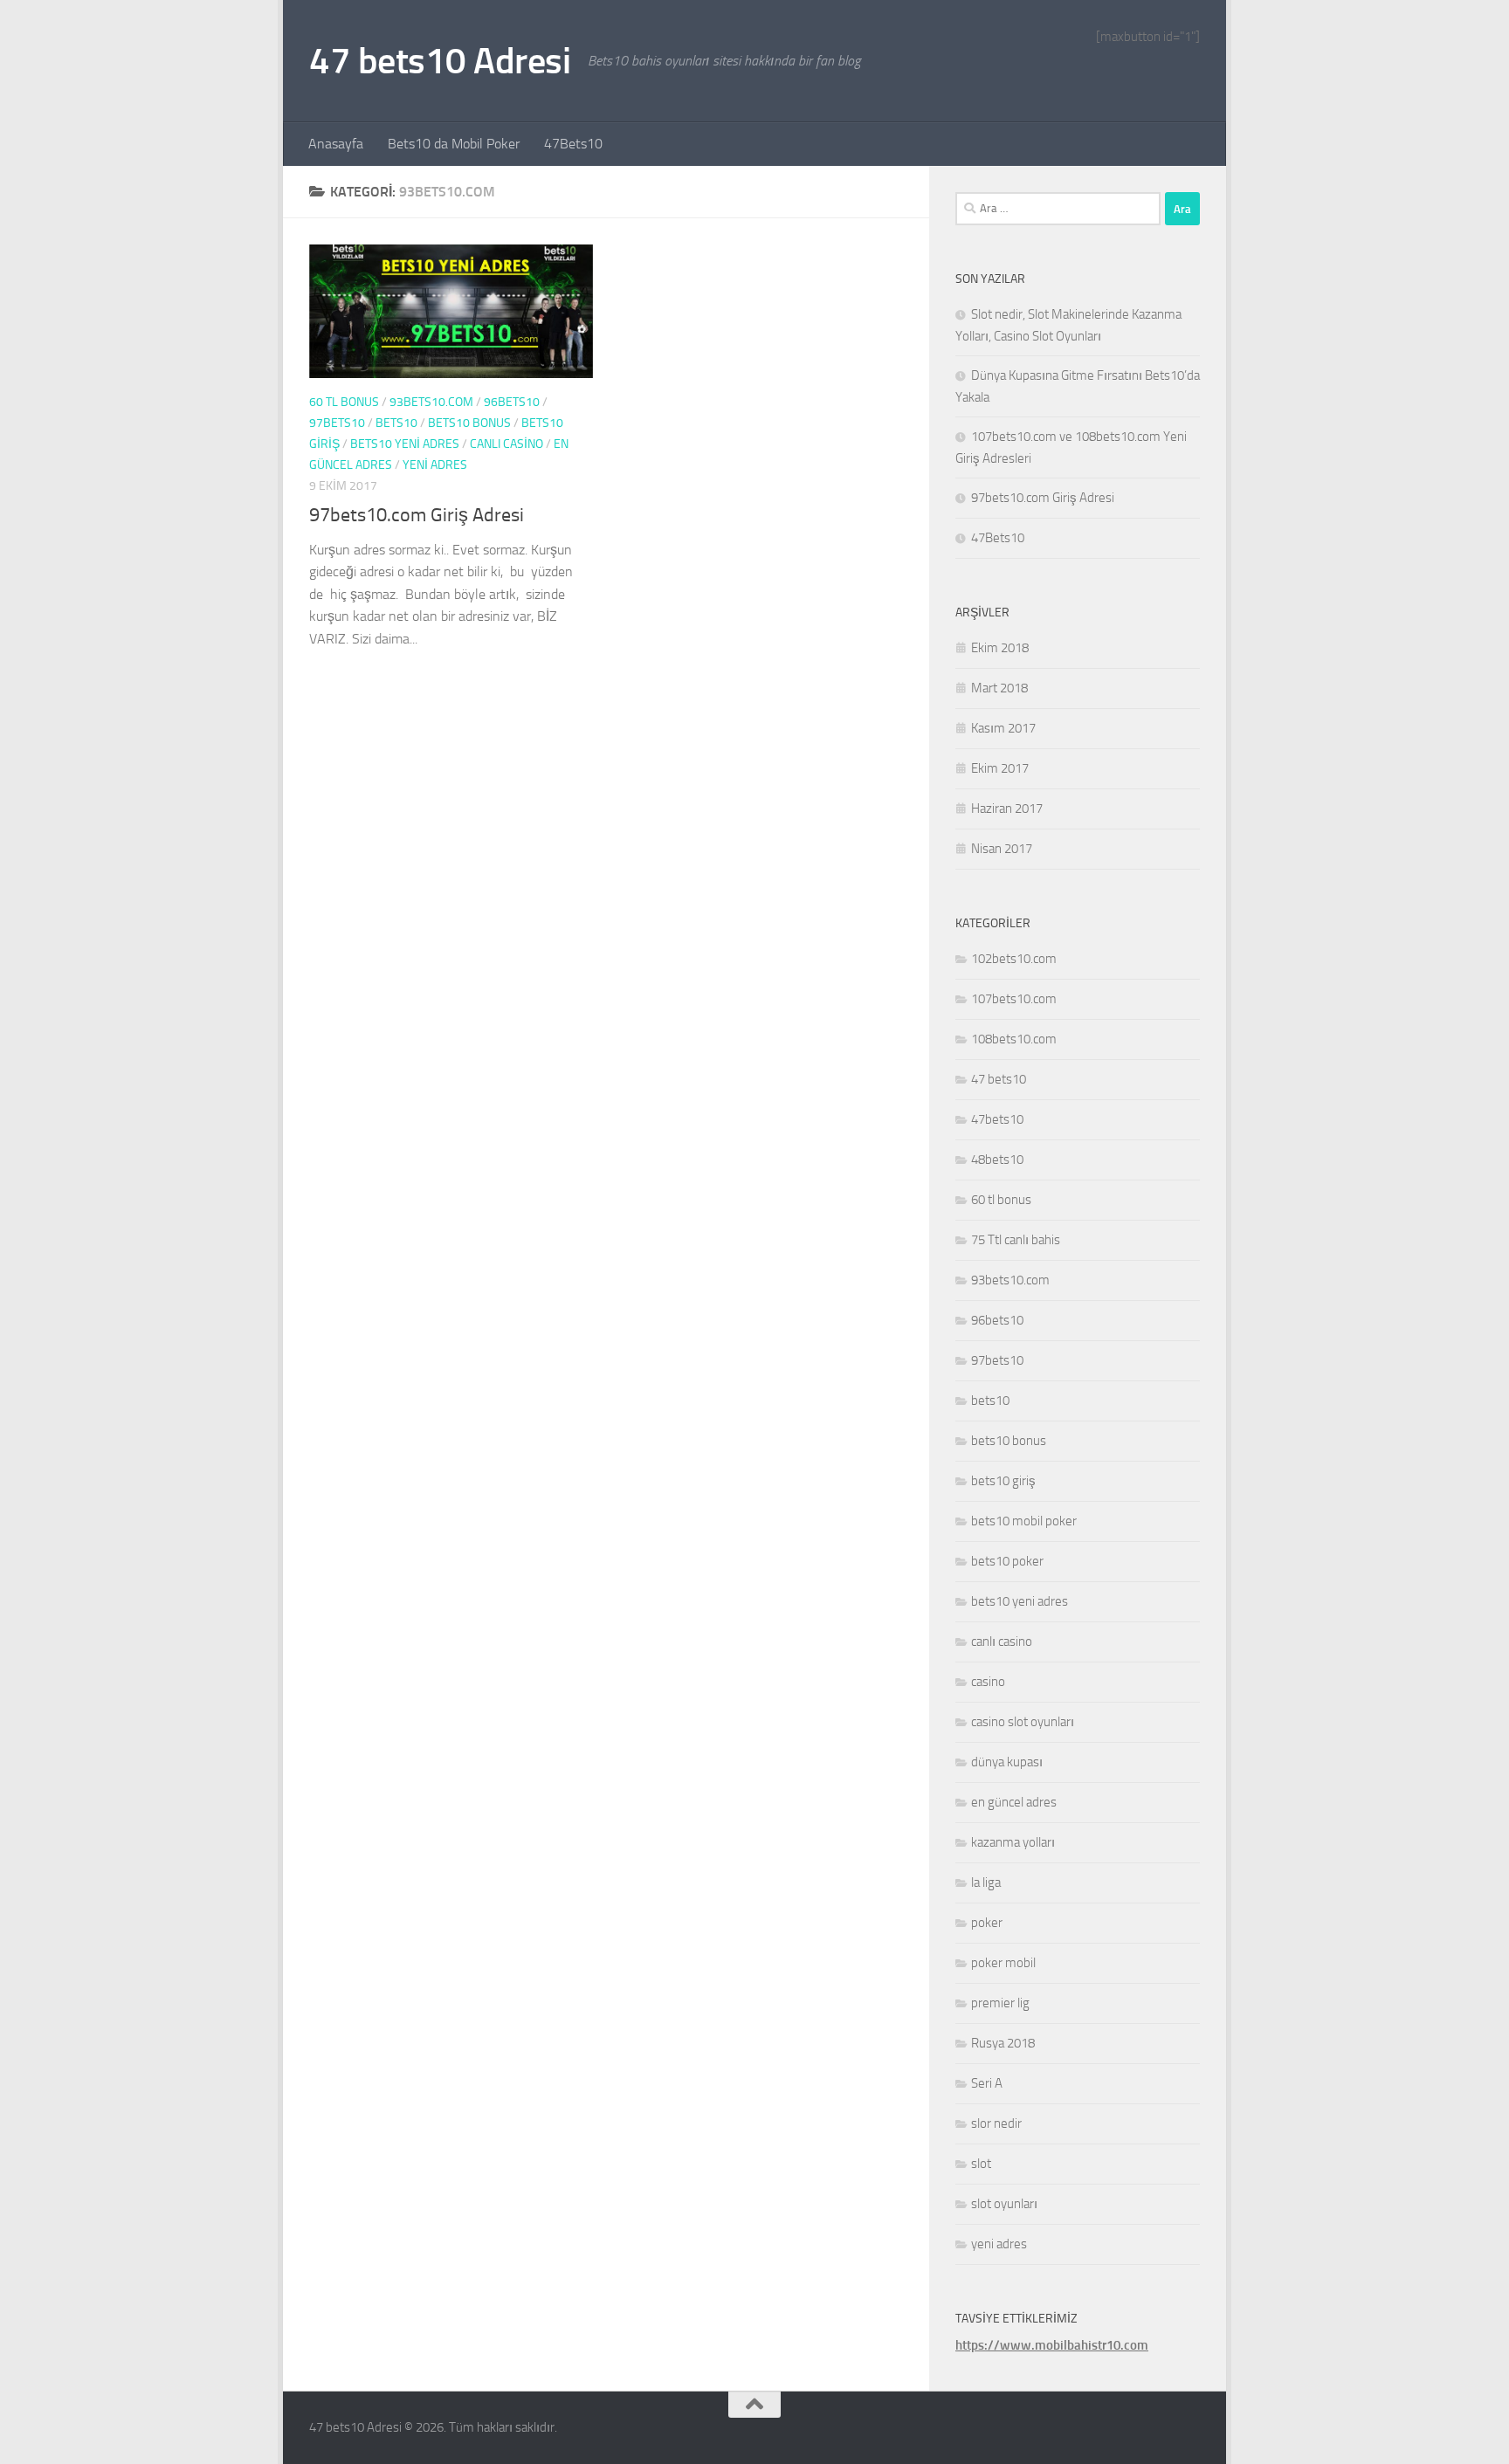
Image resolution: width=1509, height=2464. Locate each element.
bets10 (396, 423)
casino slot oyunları (1023, 1722)
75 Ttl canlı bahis (1016, 1240)
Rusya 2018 (1003, 2043)
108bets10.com (1014, 1039)
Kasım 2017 (1003, 728)
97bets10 (337, 423)
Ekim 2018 (1000, 648)
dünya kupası (1007, 1762)
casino (988, 1682)
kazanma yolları (1013, 1842)
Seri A (987, 2083)
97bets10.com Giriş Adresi (417, 515)
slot (981, 2164)
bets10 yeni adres (405, 444)
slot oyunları (1004, 2204)
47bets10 (997, 1119)
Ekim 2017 (1000, 768)
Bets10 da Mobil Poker (454, 144)
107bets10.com (1014, 999)
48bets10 (997, 1160)
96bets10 (512, 402)
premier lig (1000, 2003)
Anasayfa (336, 144)
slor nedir (996, 2123)
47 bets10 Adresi (440, 61)
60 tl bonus (344, 402)
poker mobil (1003, 1963)
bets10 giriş (1003, 1481)
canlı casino (506, 444)
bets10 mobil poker (1024, 1521)
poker (987, 1923)
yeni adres (435, 465)
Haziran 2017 (1007, 809)
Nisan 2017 (1002, 849)
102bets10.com (1014, 959)
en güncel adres (1014, 1802)
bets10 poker (1007, 1561)
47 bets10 (999, 1079)
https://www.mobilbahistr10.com (1052, 2345)
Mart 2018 (999, 688)
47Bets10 (573, 144)
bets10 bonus (469, 423)
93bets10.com (431, 402)
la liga (986, 1882)
